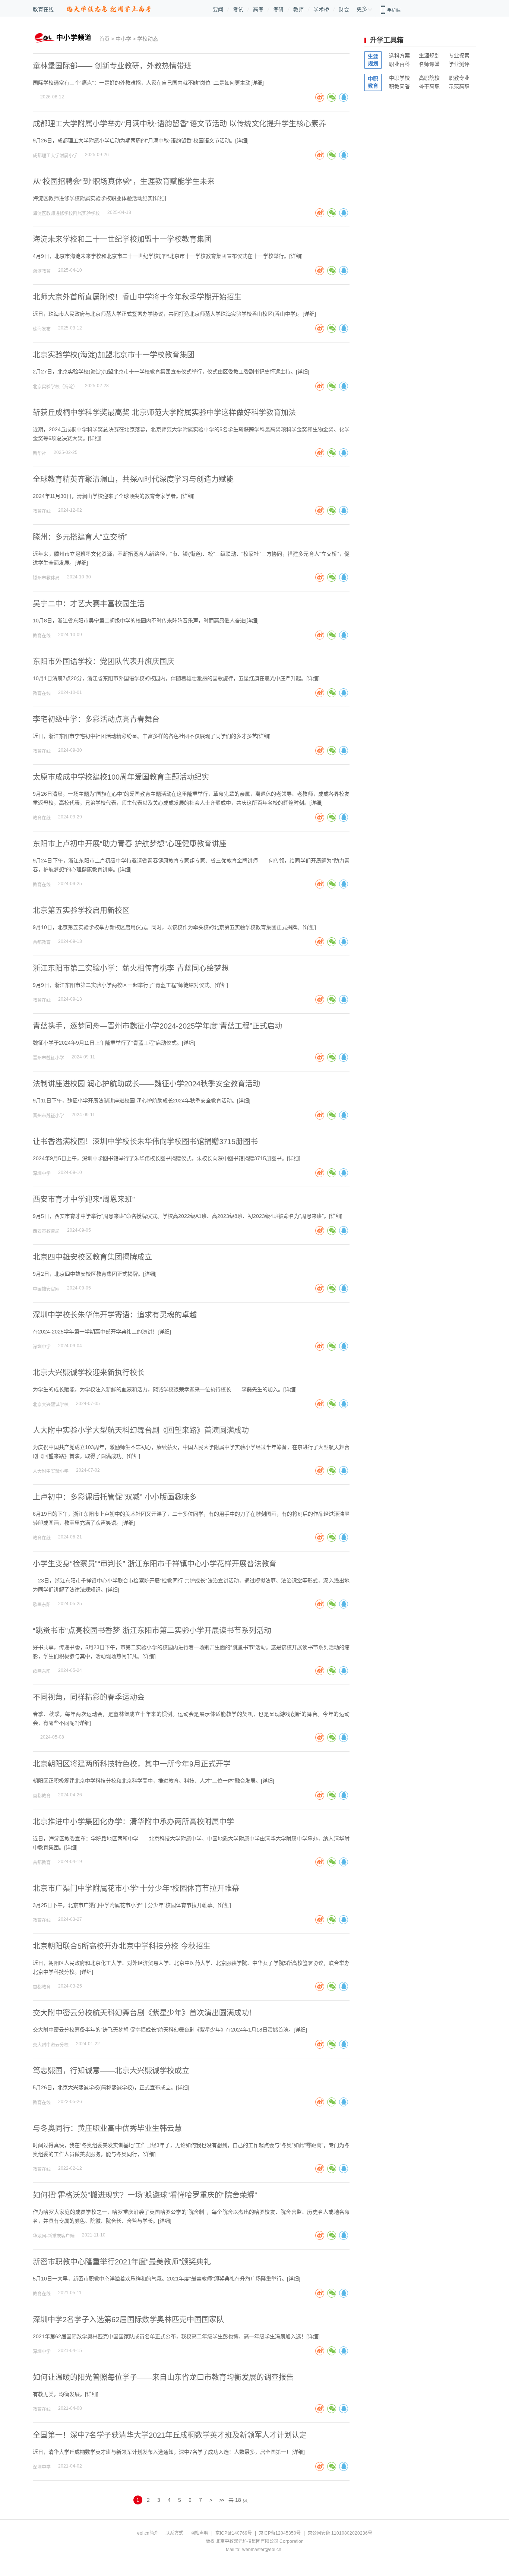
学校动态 (148, 39)
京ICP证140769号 (234, 2533)
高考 (258, 9)
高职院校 (429, 78)
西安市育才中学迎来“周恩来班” (84, 1199)
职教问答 (399, 86)
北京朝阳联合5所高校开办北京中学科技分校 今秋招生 (122, 1946)
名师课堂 (429, 64)
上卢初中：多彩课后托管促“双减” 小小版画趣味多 (115, 1497)
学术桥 (321, 9)
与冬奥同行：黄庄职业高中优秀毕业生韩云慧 (107, 2128)
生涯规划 (429, 56)
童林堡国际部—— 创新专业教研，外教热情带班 (112, 66)
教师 (298, 9)
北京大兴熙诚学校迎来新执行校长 (89, 1373)
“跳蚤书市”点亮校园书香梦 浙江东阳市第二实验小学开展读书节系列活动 (152, 1630)
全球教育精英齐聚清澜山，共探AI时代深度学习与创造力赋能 (133, 479)
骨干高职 (429, 86)
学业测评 (459, 64)
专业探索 (459, 56)
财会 (344, 9)
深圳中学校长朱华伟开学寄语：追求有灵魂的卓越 (115, 1315)
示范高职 (459, 86)
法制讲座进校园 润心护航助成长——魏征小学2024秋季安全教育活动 (146, 1084)
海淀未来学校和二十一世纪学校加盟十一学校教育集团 (122, 239)
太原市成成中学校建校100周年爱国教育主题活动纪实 (121, 777)
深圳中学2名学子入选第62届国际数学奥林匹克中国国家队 (128, 2320)
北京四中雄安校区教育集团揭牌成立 (92, 1257)
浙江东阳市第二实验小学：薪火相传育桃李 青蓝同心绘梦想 (131, 968)
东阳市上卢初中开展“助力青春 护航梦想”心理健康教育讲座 (130, 844)
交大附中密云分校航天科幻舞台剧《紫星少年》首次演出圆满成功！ (145, 2013)
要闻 (218, 9)
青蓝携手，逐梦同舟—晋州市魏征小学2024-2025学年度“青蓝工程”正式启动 (157, 1026)
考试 (238, 9)
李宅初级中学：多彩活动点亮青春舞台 (96, 719)
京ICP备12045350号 (280, 2533)
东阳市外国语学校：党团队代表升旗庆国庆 (104, 662)
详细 (257, 83)
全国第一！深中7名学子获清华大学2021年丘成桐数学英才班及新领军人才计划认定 (170, 2435)
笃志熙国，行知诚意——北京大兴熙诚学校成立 (111, 2071)
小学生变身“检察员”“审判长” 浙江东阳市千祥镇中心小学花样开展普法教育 (155, 1564)
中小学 (123, 39)
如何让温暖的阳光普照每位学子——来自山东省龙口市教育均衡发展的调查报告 (163, 2377)
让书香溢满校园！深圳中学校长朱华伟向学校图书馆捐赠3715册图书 (145, 1142)
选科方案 (399, 56)
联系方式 (174, 2533)
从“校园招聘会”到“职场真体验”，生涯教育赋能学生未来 (124, 181)
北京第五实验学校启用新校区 (81, 910)
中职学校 (399, 78)
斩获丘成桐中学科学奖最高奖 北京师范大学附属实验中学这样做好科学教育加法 (164, 413)
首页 (104, 39)
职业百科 (399, 64)
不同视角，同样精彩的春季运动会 (89, 1697)
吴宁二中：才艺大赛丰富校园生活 (89, 604)
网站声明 (199, 2533)
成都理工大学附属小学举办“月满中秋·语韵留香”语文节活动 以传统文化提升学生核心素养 (179, 124)
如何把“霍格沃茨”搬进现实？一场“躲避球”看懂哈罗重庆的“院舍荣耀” (145, 2195)
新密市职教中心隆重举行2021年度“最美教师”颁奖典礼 (122, 2262)
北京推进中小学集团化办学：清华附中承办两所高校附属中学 (133, 1822)
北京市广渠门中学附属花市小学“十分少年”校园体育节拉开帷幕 (136, 1888)
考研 (278, 9)
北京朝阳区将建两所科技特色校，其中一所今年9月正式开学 (132, 1764)
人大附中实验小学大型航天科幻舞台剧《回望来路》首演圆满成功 (141, 1430)
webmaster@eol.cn (262, 2550)
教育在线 (43, 9)
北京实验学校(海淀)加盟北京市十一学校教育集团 (114, 355)
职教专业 (459, 78)
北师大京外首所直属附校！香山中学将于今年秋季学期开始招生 (137, 297)
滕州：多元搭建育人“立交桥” (80, 537)
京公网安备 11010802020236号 (340, 2533)
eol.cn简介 (148, 2533)
